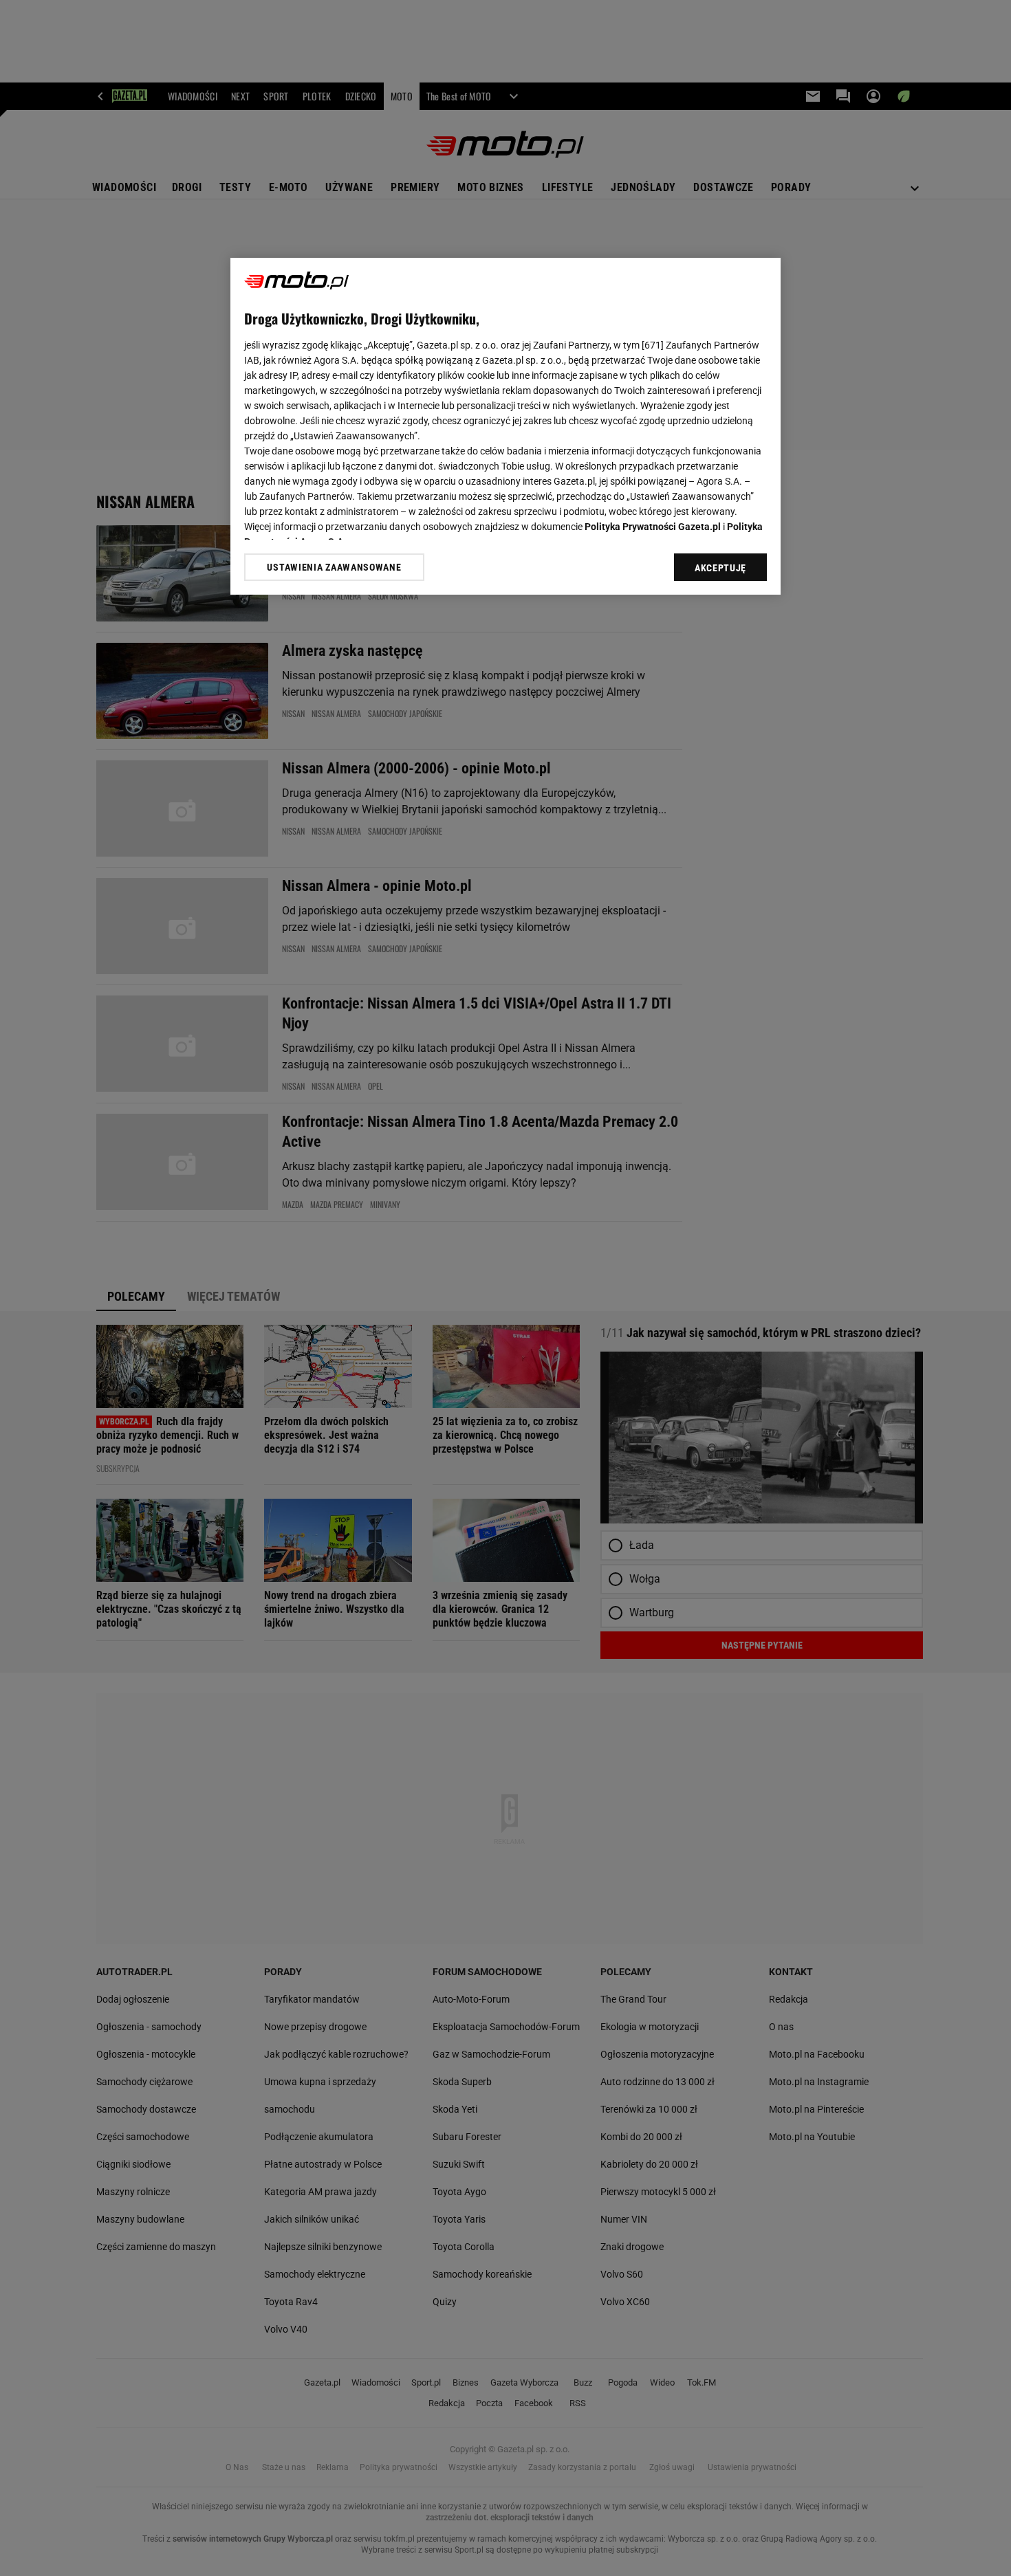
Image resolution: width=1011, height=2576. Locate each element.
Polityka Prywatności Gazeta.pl (653, 527)
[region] (505, 426)
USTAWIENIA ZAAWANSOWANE (334, 567)
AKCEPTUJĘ (720, 568)
